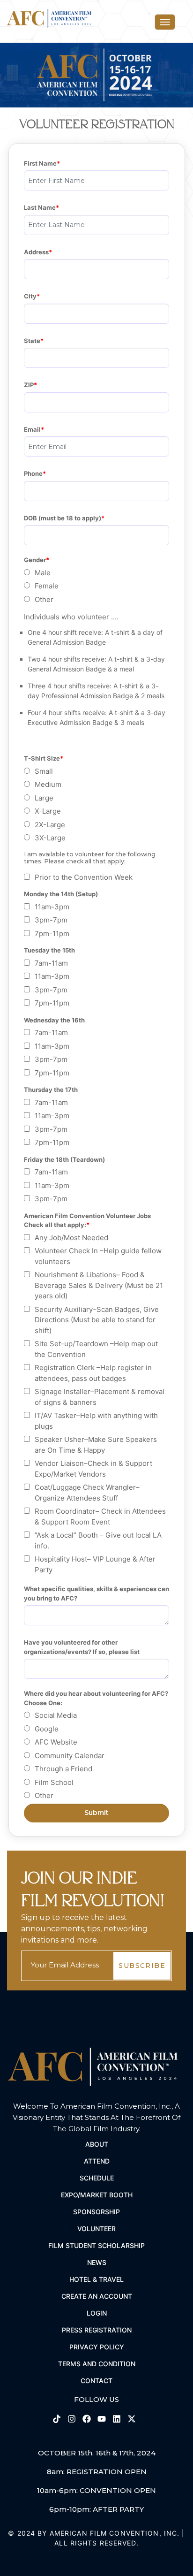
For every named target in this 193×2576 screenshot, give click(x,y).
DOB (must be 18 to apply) (63, 518)
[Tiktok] (58, 2418)
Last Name (40, 207)
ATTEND (97, 2161)
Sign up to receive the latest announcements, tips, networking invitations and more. (84, 1929)
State (32, 341)
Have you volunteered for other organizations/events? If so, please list (82, 1647)
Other (44, 599)
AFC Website (56, 1742)
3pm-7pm (51, 920)
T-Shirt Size (42, 758)
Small (44, 771)
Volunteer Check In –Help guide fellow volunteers (98, 1256)
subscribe (142, 1966)
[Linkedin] (118, 2418)
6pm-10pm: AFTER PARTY (96, 2509)
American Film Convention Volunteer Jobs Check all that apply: (88, 1220)
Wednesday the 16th (54, 1020)
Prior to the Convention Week (84, 877)
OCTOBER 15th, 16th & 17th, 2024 (97, 2453)
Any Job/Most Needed (71, 1238)
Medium (48, 784)
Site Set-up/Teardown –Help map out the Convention (96, 1349)
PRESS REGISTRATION (97, 2330)
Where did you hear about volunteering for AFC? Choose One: (96, 1698)
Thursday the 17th (51, 1090)
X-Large (48, 811)
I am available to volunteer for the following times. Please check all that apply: (90, 858)
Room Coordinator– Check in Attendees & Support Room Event (100, 1517)
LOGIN (97, 2313)
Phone (33, 473)
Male (43, 573)
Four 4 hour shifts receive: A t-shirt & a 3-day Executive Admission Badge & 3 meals (96, 717)
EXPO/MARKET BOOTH (97, 2195)
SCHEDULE (97, 2178)
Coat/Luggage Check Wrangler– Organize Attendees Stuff (87, 1493)
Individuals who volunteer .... (71, 617)
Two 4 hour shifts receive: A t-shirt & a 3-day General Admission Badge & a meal (96, 664)
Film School (54, 1782)
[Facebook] (88, 2418)
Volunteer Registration (97, 124)
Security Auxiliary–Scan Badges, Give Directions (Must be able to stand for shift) (97, 1320)
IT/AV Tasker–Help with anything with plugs (96, 1421)
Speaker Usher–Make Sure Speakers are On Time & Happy (96, 1445)
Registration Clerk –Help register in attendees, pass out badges (93, 1373)
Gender (35, 560)
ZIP (29, 385)
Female (47, 586)
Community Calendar (70, 1756)
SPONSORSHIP (96, 2212)
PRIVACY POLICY (97, 2347)
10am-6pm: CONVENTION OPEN (96, 2490)
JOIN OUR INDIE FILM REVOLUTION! (93, 1890)
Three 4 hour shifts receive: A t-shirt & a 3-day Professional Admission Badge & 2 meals (96, 691)
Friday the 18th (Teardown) (64, 1159)
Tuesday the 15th (49, 950)
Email (32, 429)
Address (36, 252)
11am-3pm (52, 907)
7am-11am (51, 963)
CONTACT (96, 2381)
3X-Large (50, 838)
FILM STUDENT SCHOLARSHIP (96, 2245)
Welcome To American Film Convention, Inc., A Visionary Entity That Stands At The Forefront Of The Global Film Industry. (96, 2117)
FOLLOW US (96, 2399)
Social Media (56, 1715)
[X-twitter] (132, 2418)
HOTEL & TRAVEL (96, 2279)
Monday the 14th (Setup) (61, 894)
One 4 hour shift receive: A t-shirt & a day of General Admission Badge (95, 637)
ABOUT (97, 2144)
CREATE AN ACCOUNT (97, 2296)
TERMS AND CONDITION (97, 2364)
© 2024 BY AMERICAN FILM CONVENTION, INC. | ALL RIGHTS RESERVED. (96, 2538)
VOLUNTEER (96, 2229)
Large (44, 798)
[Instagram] (73, 2418)
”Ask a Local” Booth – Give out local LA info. (98, 1540)
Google (47, 1729)
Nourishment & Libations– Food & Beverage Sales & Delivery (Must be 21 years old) (99, 1285)
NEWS (97, 2262)
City (30, 296)
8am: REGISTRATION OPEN (97, 2472)
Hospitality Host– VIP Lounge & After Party (95, 1564)
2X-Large (50, 825)
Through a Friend (63, 1769)
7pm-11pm (52, 934)
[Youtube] (103, 2418)
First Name (40, 163)
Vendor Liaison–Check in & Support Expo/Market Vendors (93, 1469)
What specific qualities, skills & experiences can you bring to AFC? (96, 1593)
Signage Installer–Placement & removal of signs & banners (100, 1397)
